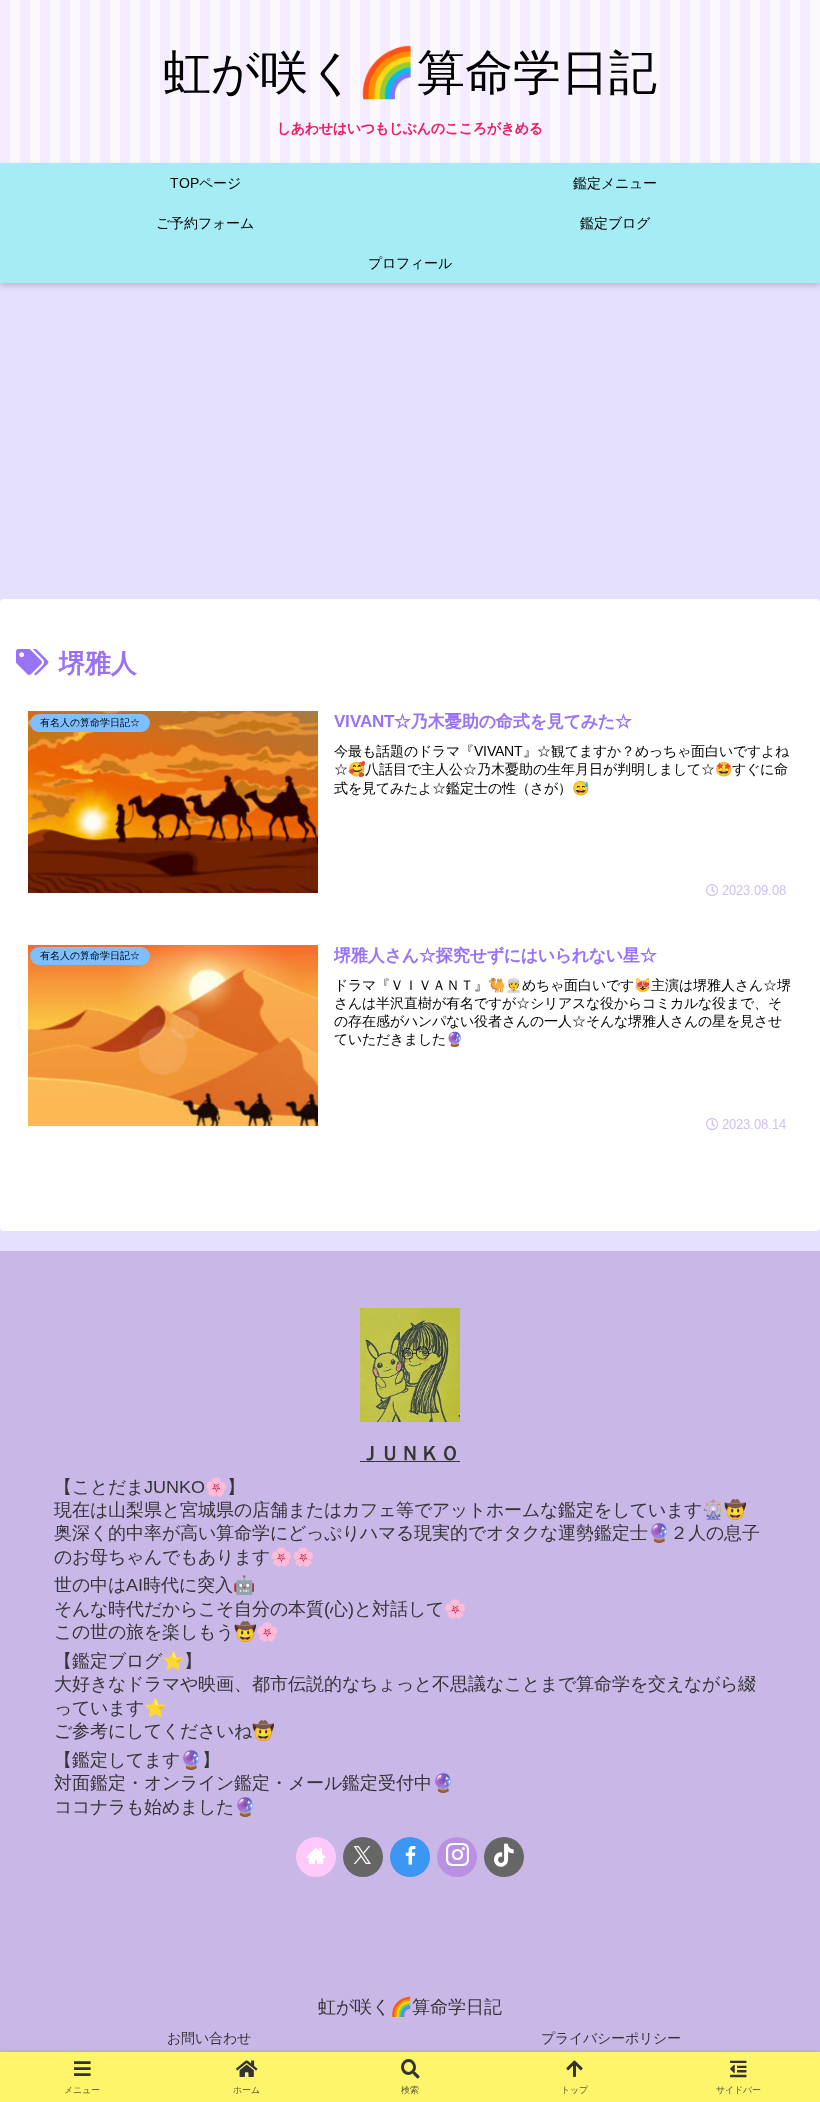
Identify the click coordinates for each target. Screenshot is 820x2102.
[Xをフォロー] (363, 1857)
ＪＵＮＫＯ (410, 1453)
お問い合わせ (209, 2038)
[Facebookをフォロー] (410, 1857)
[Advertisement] (410, 447)
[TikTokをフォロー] (504, 1857)
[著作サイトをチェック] (316, 1857)
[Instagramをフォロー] (457, 1857)
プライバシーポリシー (611, 2038)
